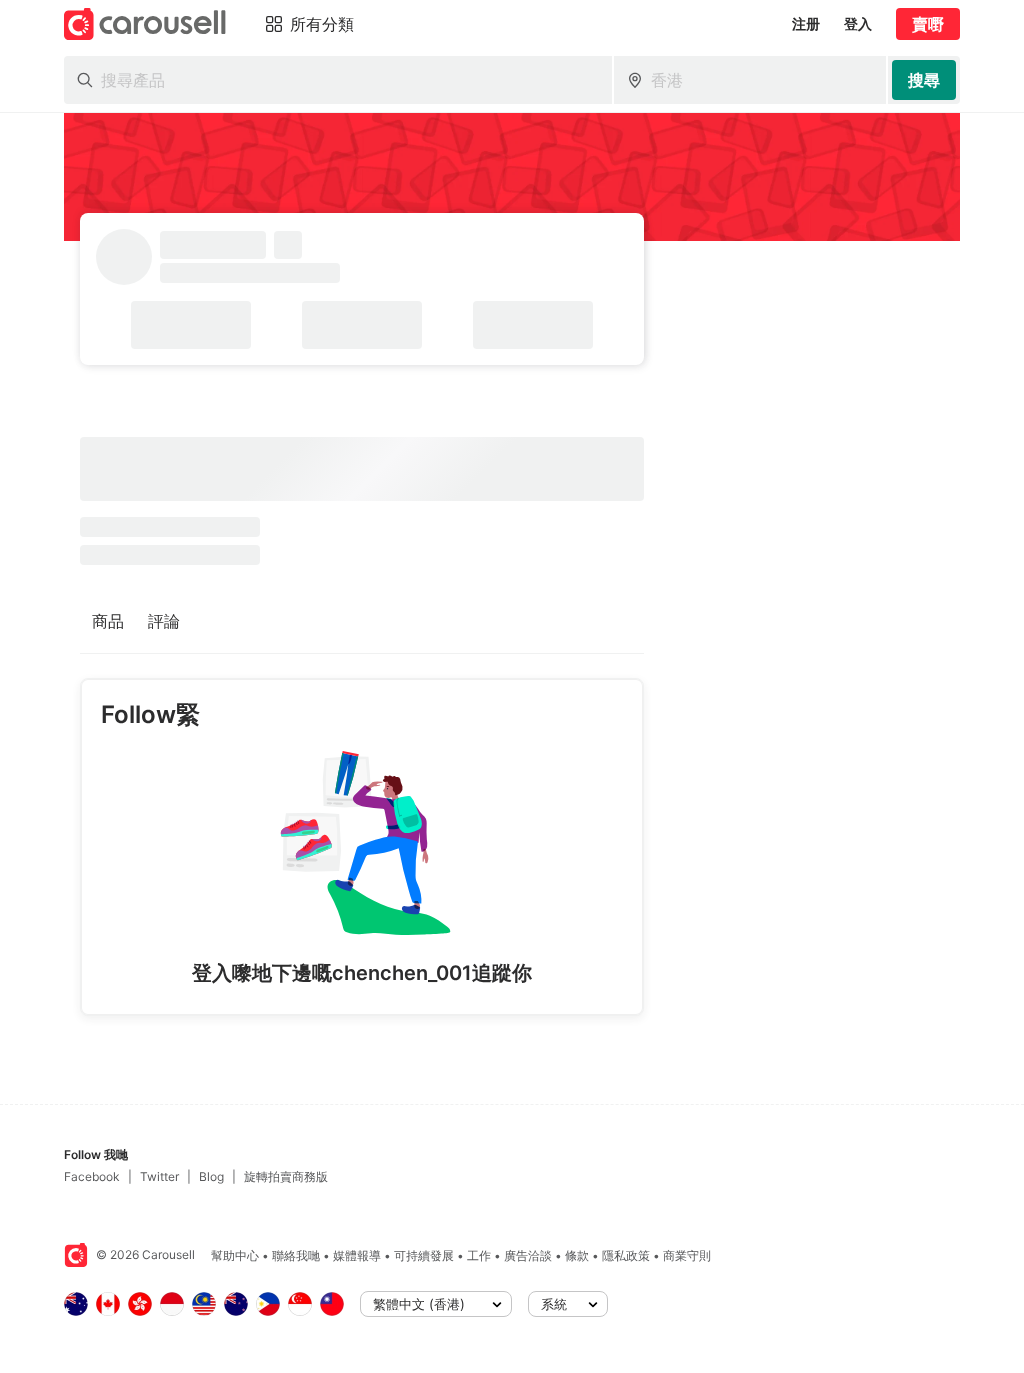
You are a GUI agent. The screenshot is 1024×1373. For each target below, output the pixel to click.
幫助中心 (235, 1255)
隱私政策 (626, 1255)
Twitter (159, 1176)
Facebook (92, 1176)
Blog (211, 1176)
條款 (577, 1255)
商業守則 (687, 1255)
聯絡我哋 (296, 1255)
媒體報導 (357, 1255)
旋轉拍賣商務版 (286, 1176)
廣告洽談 (528, 1255)
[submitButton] (924, 80)
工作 (479, 1255)
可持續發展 (424, 1255)
